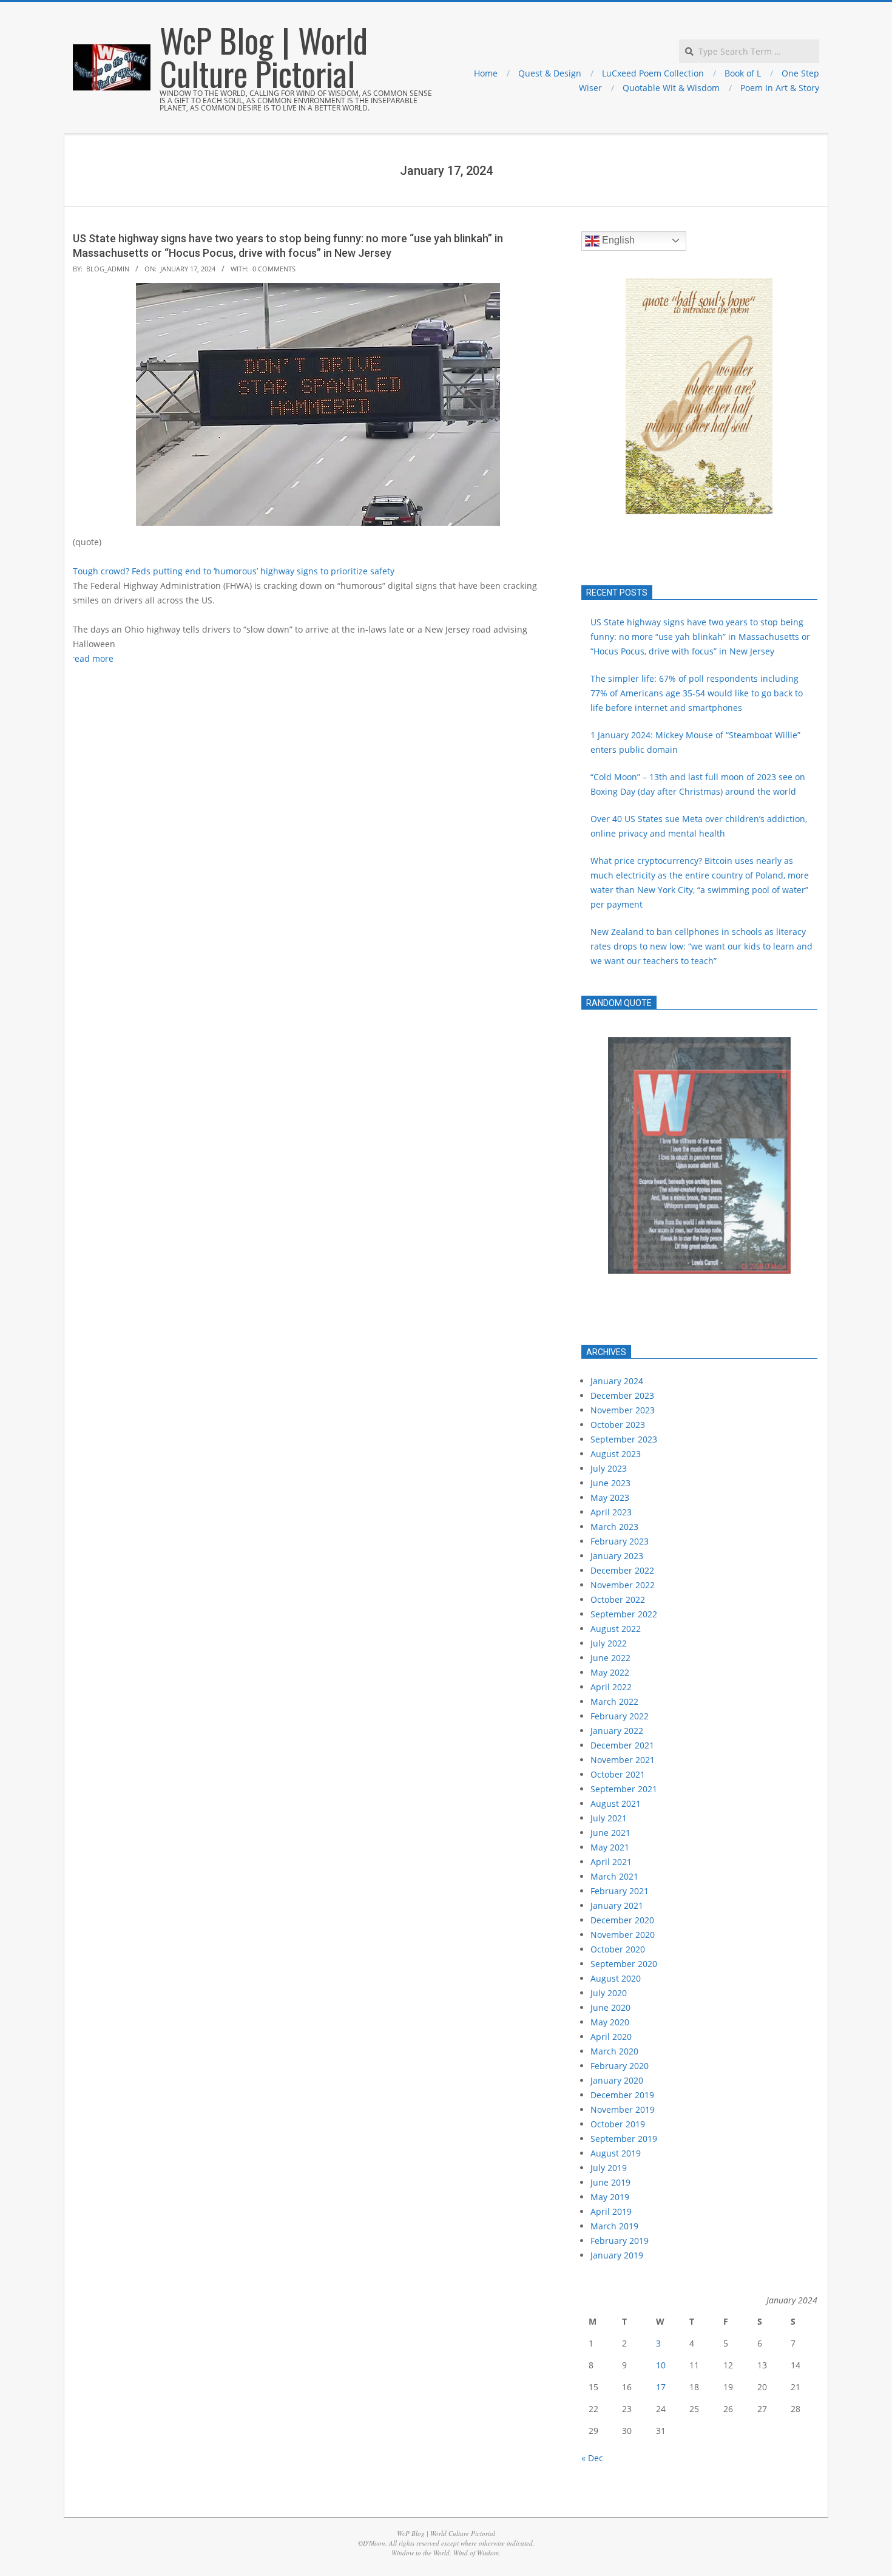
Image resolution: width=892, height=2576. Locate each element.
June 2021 (610, 1833)
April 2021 (611, 1862)
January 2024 (617, 1381)
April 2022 (611, 1687)
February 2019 (620, 2241)
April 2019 (611, 2211)
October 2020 (618, 1949)
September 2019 (624, 2139)
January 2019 (617, 2255)
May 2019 (610, 2197)
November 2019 (623, 2109)
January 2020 (617, 2080)
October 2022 (618, 1599)
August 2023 (616, 1454)
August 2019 (616, 2153)
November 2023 (623, 1410)
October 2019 (618, 2124)
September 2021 (624, 1789)
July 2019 (609, 2168)
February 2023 (620, 1541)
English (617, 240)
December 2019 (622, 2095)
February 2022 (620, 1716)
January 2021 (617, 1905)
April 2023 (611, 1512)
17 (661, 2387)
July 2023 (609, 1468)
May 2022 (610, 1672)
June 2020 (610, 2007)
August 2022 (616, 1629)
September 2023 (624, 1439)
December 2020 (622, 1920)
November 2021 (623, 1760)
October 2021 (618, 1774)
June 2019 (610, 2182)
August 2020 (616, 1978)
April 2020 (611, 2037)
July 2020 (609, 1993)
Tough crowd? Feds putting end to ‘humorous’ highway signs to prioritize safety (234, 571)
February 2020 (620, 2066)
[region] (699, 1177)
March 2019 (614, 2226)
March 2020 (614, 2051)
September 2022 (624, 1614)
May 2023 (610, 1497)
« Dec (592, 2458)
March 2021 (614, 1876)
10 (661, 2365)
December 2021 (622, 1745)
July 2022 (609, 1643)
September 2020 (624, 1964)
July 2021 (609, 1818)
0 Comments (274, 269)
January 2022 (617, 1731)
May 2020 (610, 2022)
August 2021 (616, 1803)
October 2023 (618, 1425)
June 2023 (610, 1483)
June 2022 (610, 1658)
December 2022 (622, 1570)
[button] (600, 396)
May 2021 (610, 1847)
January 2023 (617, 1556)
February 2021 (620, 1891)
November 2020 (623, 1935)
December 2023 (622, 1395)
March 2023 (614, 1527)
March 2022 (614, 1701)
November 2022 (623, 1585)
